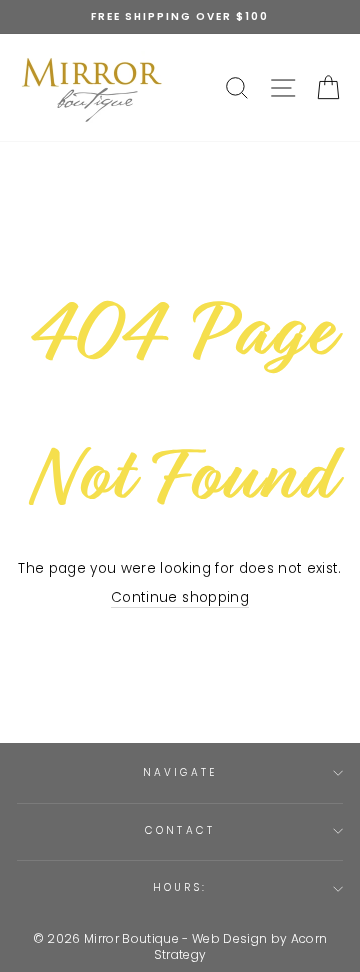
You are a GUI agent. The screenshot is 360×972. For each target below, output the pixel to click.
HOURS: (179, 887)
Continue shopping (180, 597)
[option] (180, 17)
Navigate (179, 772)
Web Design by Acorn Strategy (241, 947)
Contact (179, 830)
